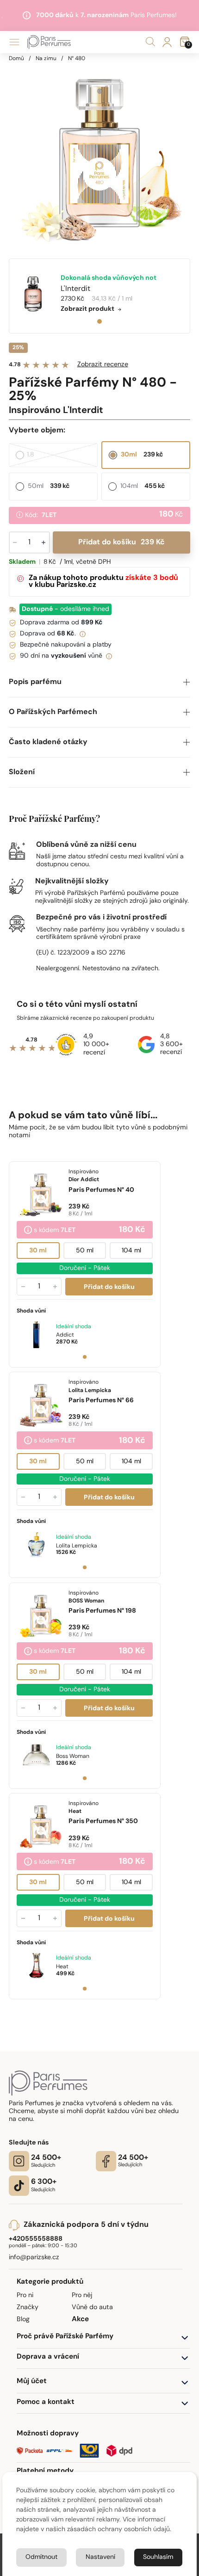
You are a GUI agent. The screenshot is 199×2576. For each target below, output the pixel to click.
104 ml (131, 1251)
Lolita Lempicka (77, 1546)
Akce (80, 2320)
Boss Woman (73, 1756)
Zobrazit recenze (103, 365)
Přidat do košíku (121, 542)
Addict (65, 1335)
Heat (62, 1967)
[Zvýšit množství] (55, 1287)
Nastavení (100, 2557)
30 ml (38, 1251)
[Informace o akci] (28, 1231)
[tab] (99, 321)
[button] (100, 682)
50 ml (85, 1251)
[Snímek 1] (85, 1357)
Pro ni (25, 2296)
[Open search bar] (150, 42)
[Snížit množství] (23, 1287)
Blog (23, 2320)
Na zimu (46, 59)
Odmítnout (41, 2557)
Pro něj (82, 2296)
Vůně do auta (92, 2308)
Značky (28, 2308)
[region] (100, 153)
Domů (16, 59)
